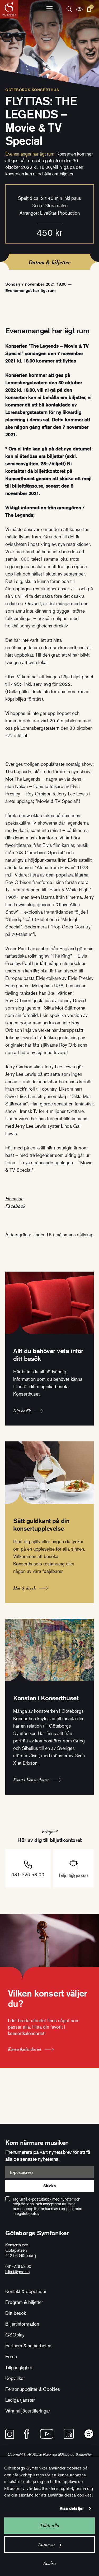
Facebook (15, 1206)
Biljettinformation (22, 2324)
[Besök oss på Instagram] (10, 2434)
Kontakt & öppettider (26, 2291)
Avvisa (49, 2563)
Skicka (49, 2186)
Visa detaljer (72, 2508)
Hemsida (14, 1198)
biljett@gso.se (73, 1875)
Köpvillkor (15, 2378)
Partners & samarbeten (28, 2345)
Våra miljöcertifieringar (28, 2411)
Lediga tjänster (20, 2400)
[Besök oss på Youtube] (47, 2434)
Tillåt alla (49, 2526)
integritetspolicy (26, 2213)
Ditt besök (16, 2313)
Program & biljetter (24, 2302)
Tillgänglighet (19, 2367)
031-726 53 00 (28, 1874)
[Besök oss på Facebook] (27, 2434)
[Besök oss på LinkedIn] (69, 2434)
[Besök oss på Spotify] (89, 2434)
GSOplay (15, 2335)
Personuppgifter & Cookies (33, 2389)
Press (11, 2356)
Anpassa (46, 2544)
